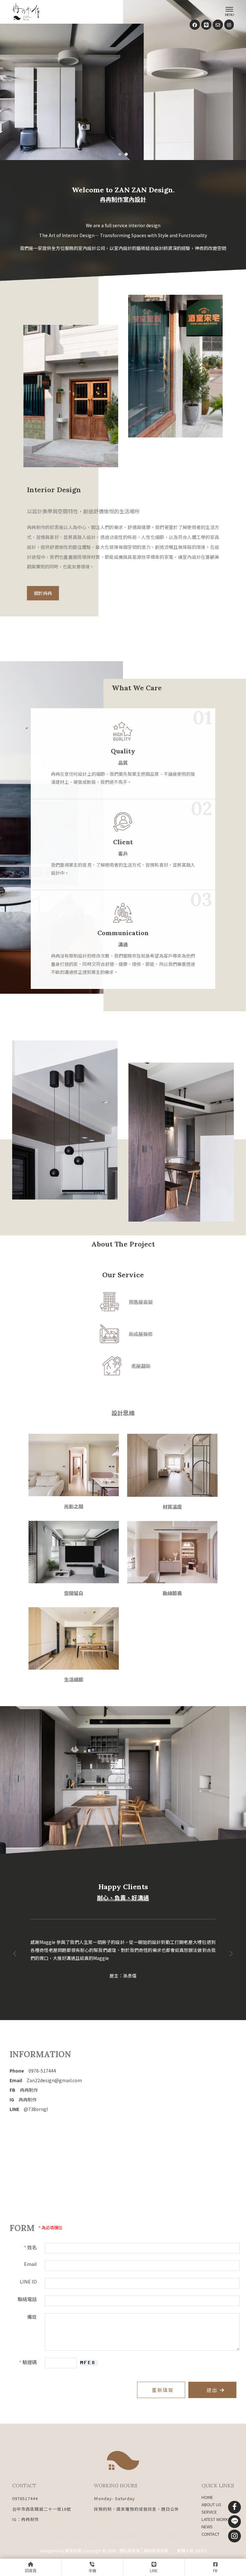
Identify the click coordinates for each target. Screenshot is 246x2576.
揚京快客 (73, 2551)
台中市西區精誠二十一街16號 (42, 2509)
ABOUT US (211, 2504)
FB (24, 2090)
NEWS (207, 2527)
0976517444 (25, 2498)
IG (23, 2099)
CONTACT (210, 2534)
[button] (120, 154)
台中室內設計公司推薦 (160, 2536)
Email (46, 2080)
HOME (207, 2497)
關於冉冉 (43, 593)
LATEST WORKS (216, 2519)
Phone (33, 2071)
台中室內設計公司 (54, 2536)
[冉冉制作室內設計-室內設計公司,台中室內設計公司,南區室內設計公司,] (26, 13)
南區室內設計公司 (88, 2536)
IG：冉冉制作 (26, 2519)
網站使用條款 (156, 2551)
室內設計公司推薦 (122, 2536)
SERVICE (209, 2512)
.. (173, 2551)
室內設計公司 (24, 2536)
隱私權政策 (130, 2551)
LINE (29, 2109)
